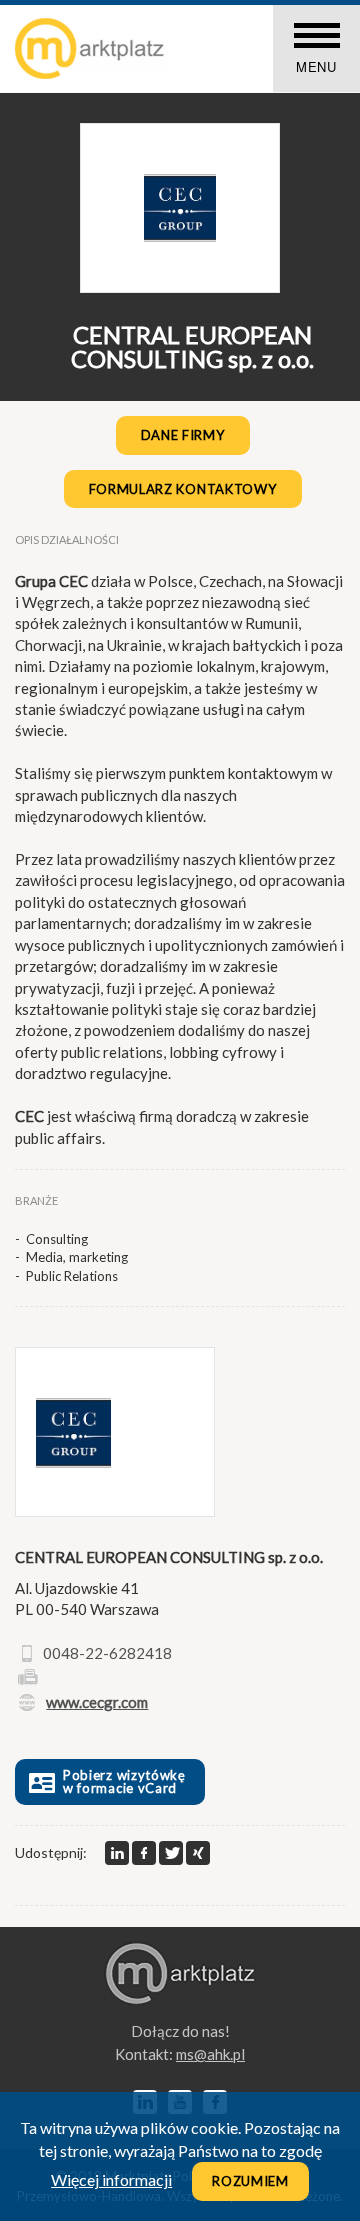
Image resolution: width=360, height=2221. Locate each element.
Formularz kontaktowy (183, 489)
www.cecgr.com (97, 1702)
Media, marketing (77, 1257)
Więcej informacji (111, 2179)
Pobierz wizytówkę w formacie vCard (124, 1781)
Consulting (57, 1239)
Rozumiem (250, 2181)
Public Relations (72, 1276)
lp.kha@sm (210, 2054)
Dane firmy (183, 435)
